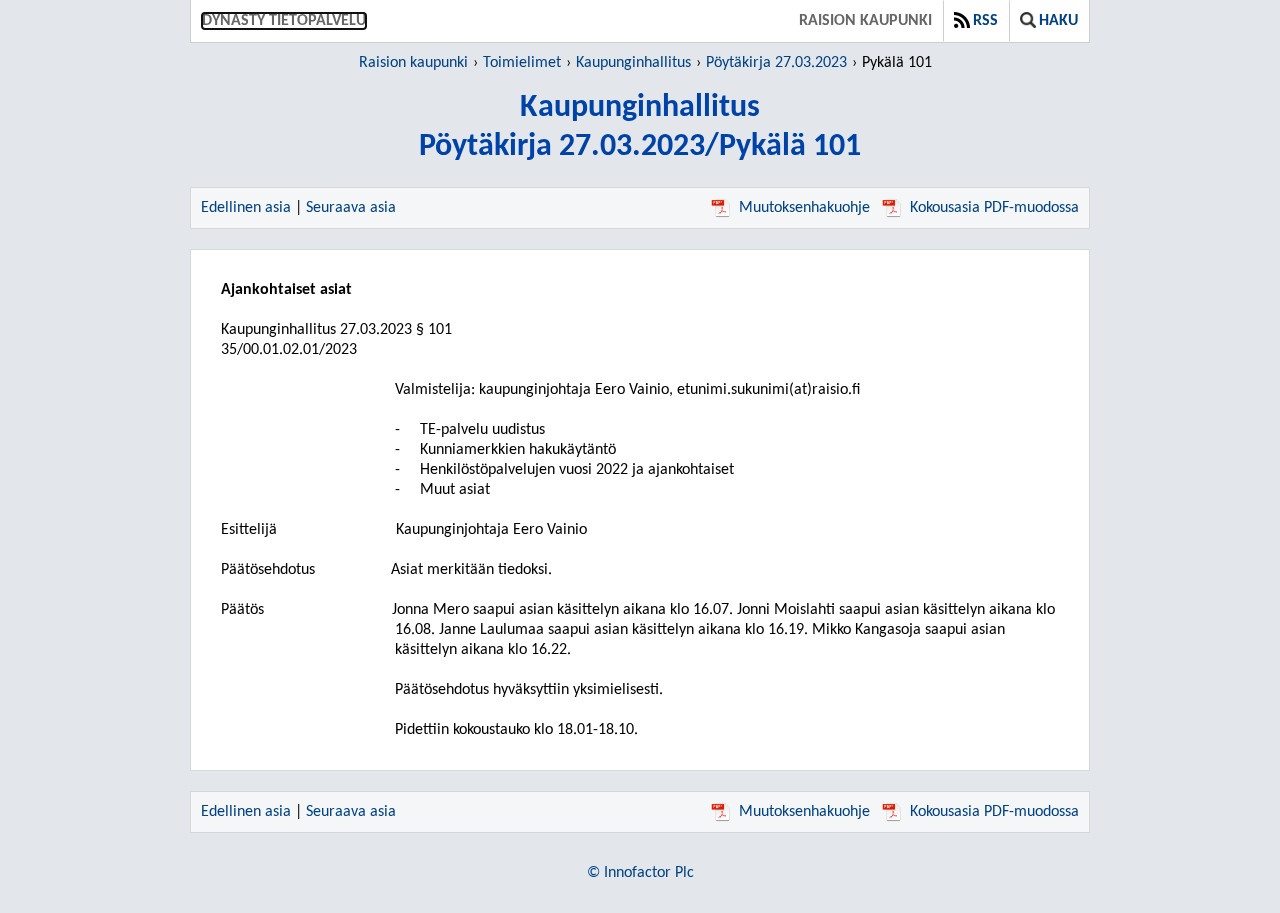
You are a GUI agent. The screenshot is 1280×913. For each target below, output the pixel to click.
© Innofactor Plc (640, 873)
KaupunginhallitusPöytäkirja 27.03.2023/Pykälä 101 (640, 127)
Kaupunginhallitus (633, 63)
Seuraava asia (351, 208)
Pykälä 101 (897, 63)
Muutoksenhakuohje (804, 208)
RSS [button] (985, 21)
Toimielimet (522, 63)
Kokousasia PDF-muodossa (994, 208)
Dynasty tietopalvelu (284, 21)
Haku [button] (1058, 21)
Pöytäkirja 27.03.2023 (776, 63)
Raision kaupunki (865, 21)
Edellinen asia (246, 208)
